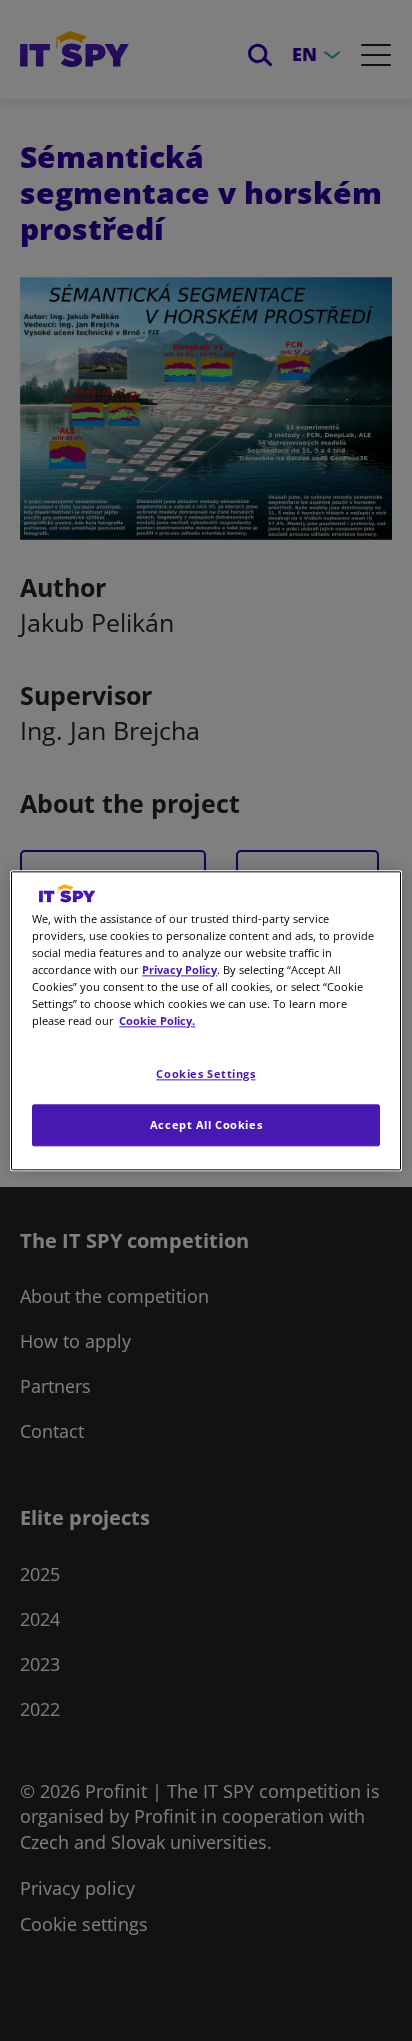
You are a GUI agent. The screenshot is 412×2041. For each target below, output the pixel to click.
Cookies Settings (205, 1073)
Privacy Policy (179, 969)
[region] (205, 1020)
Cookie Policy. (157, 1020)
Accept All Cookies (206, 1124)
